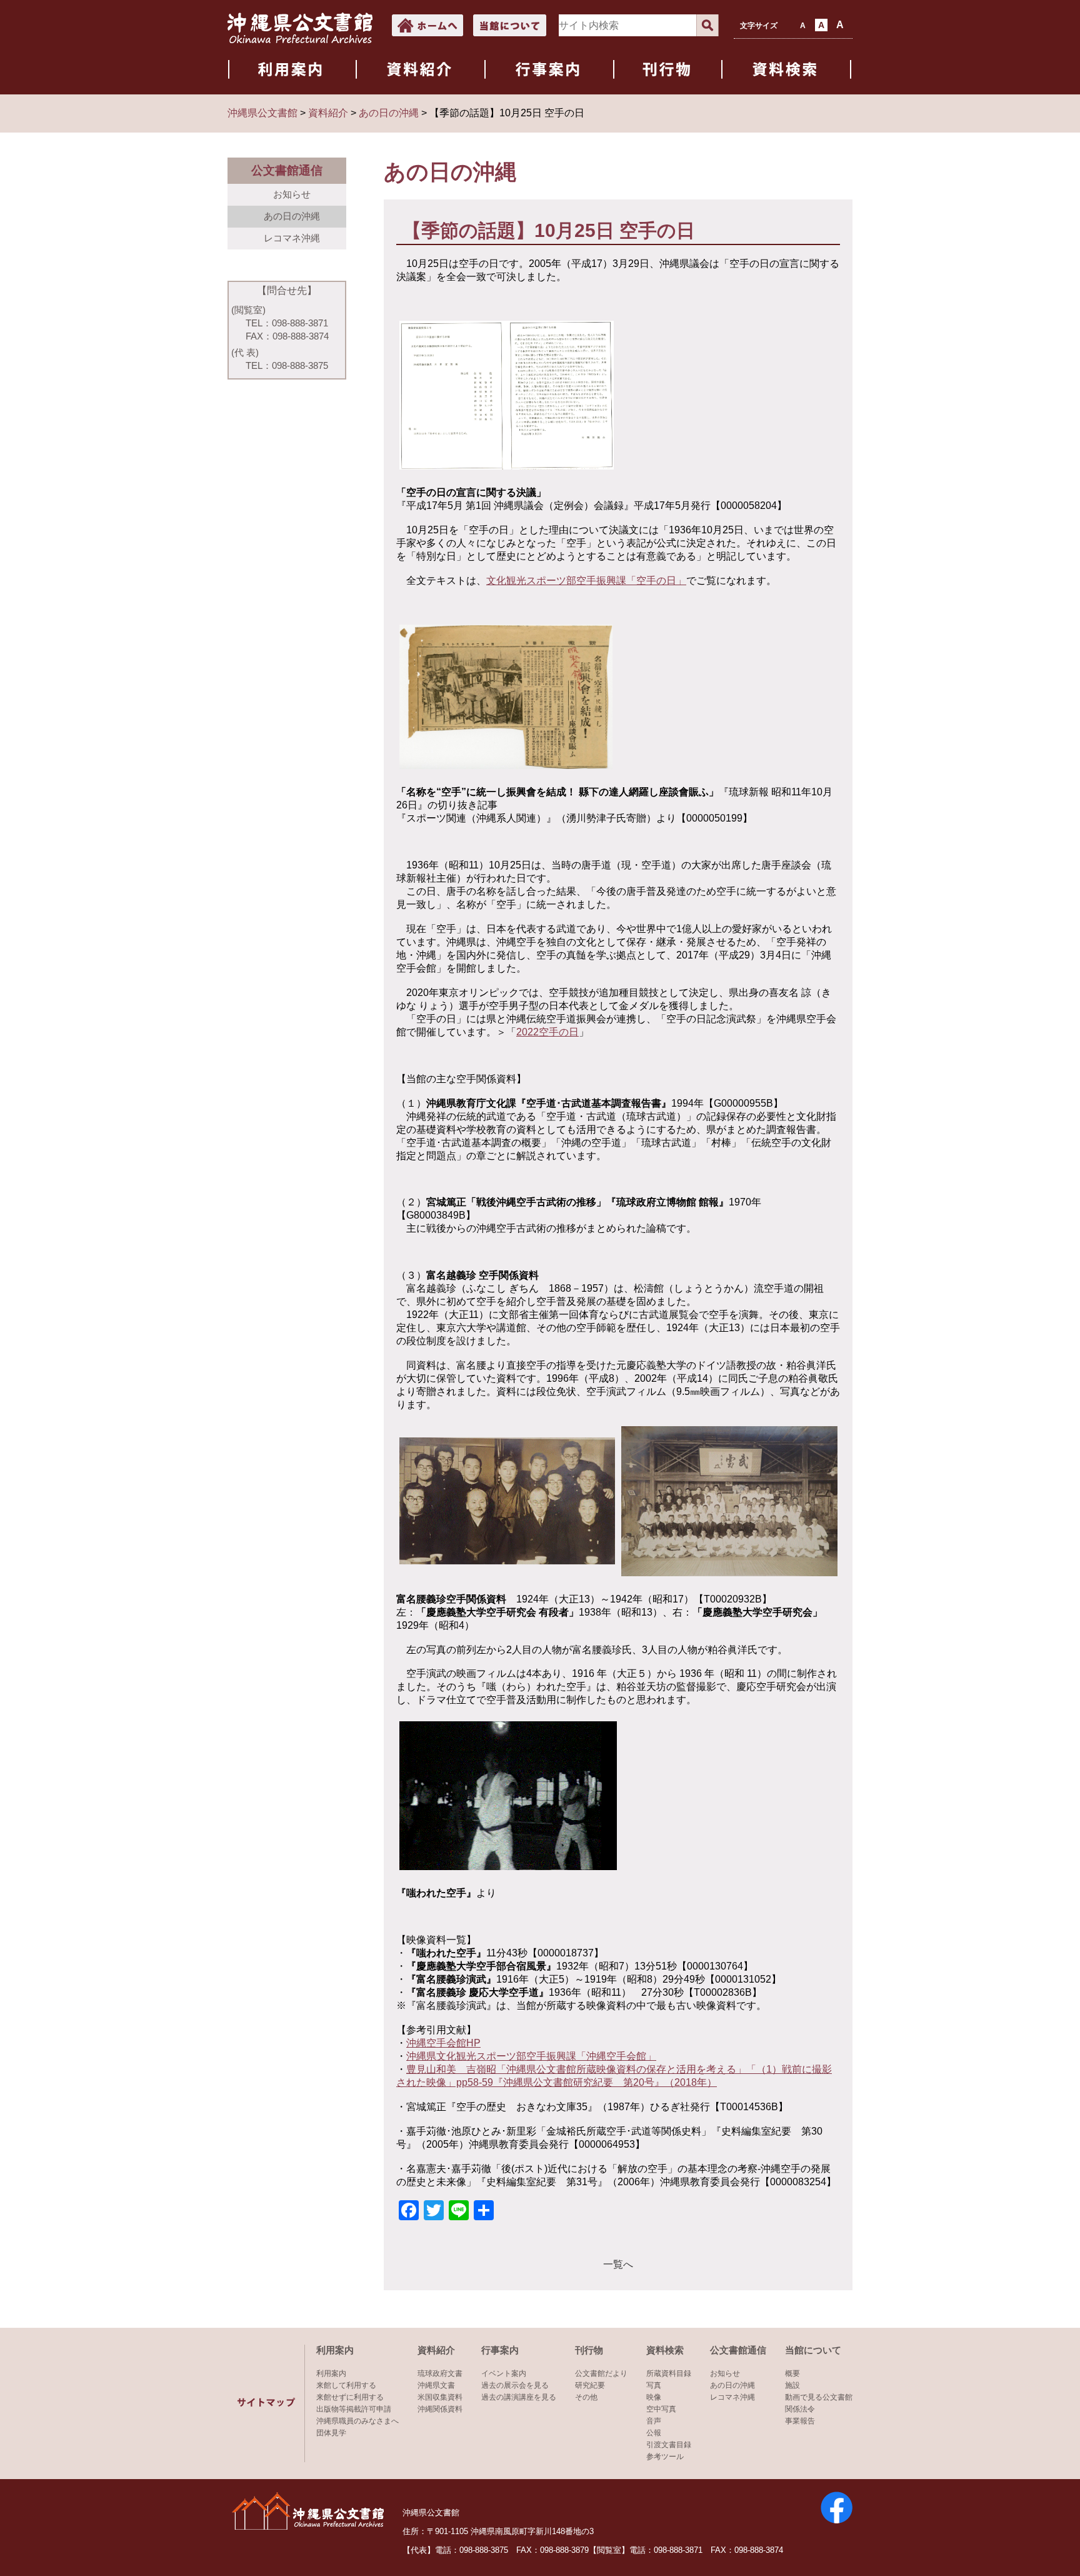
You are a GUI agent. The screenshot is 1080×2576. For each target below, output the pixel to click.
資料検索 (665, 2350)
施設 (792, 2385)
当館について (813, 2350)
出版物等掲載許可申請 (354, 2409)
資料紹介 (436, 2350)
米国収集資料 (440, 2397)
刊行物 (589, 2350)
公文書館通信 (738, 2350)
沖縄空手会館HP (443, 2043)
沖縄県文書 (436, 2385)
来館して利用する (346, 2385)
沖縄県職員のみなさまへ (357, 2421)
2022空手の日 (547, 1032)
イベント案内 (504, 2373)
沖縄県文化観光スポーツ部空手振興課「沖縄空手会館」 (531, 2056)
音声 (654, 2421)
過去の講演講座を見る (519, 2397)
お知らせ (292, 194)
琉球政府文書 (440, 2373)
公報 (654, 2433)
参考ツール (665, 2457)
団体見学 (331, 2433)
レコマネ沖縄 (292, 238)
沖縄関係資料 (440, 2409)
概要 (792, 2373)
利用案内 (335, 2350)
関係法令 (800, 2409)
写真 (654, 2385)
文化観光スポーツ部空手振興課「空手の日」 (586, 581)
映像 (654, 2397)
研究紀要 (590, 2385)
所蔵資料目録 (669, 2373)
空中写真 (661, 2409)
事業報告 (800, 2421)
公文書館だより (601, 2373)
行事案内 (500, 2350)
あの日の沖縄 (292, 216)
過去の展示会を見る (515, 2385)
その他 (586, 2397)
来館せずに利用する (350, 2397)
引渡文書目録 (669, 2445)
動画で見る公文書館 (819, 2397)
